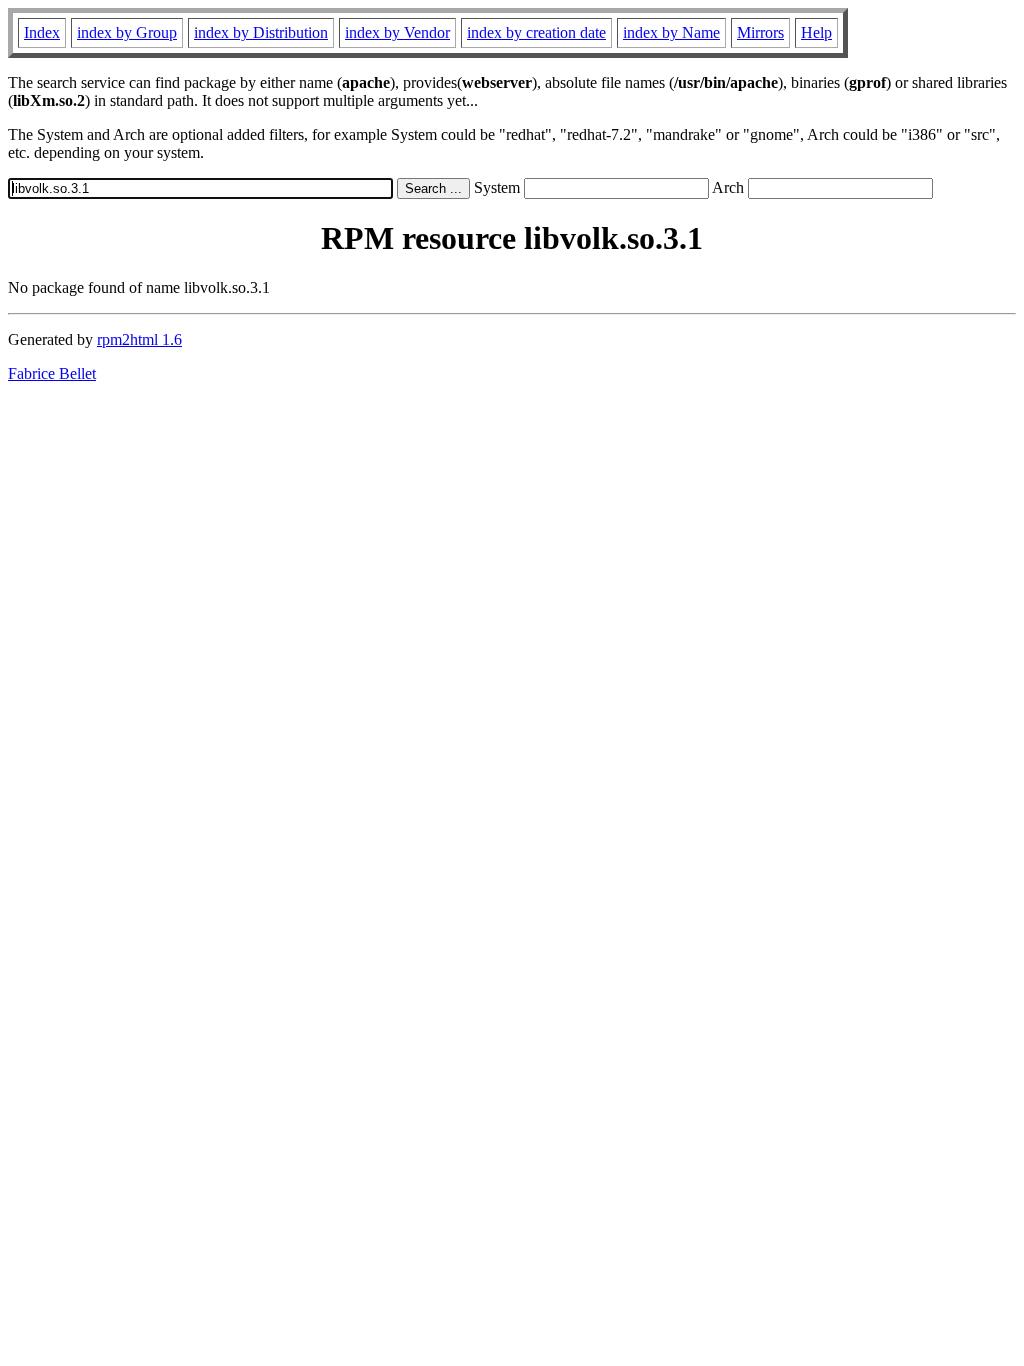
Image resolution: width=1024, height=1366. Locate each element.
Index (42, 32)
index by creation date (536, 32)
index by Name (671, 32)
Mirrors (760, 32)
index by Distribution (261, 32)
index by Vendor (397, 32)
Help (816, 32)
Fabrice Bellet (52, 373)
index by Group (127, 32)
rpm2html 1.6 (139, 339)
